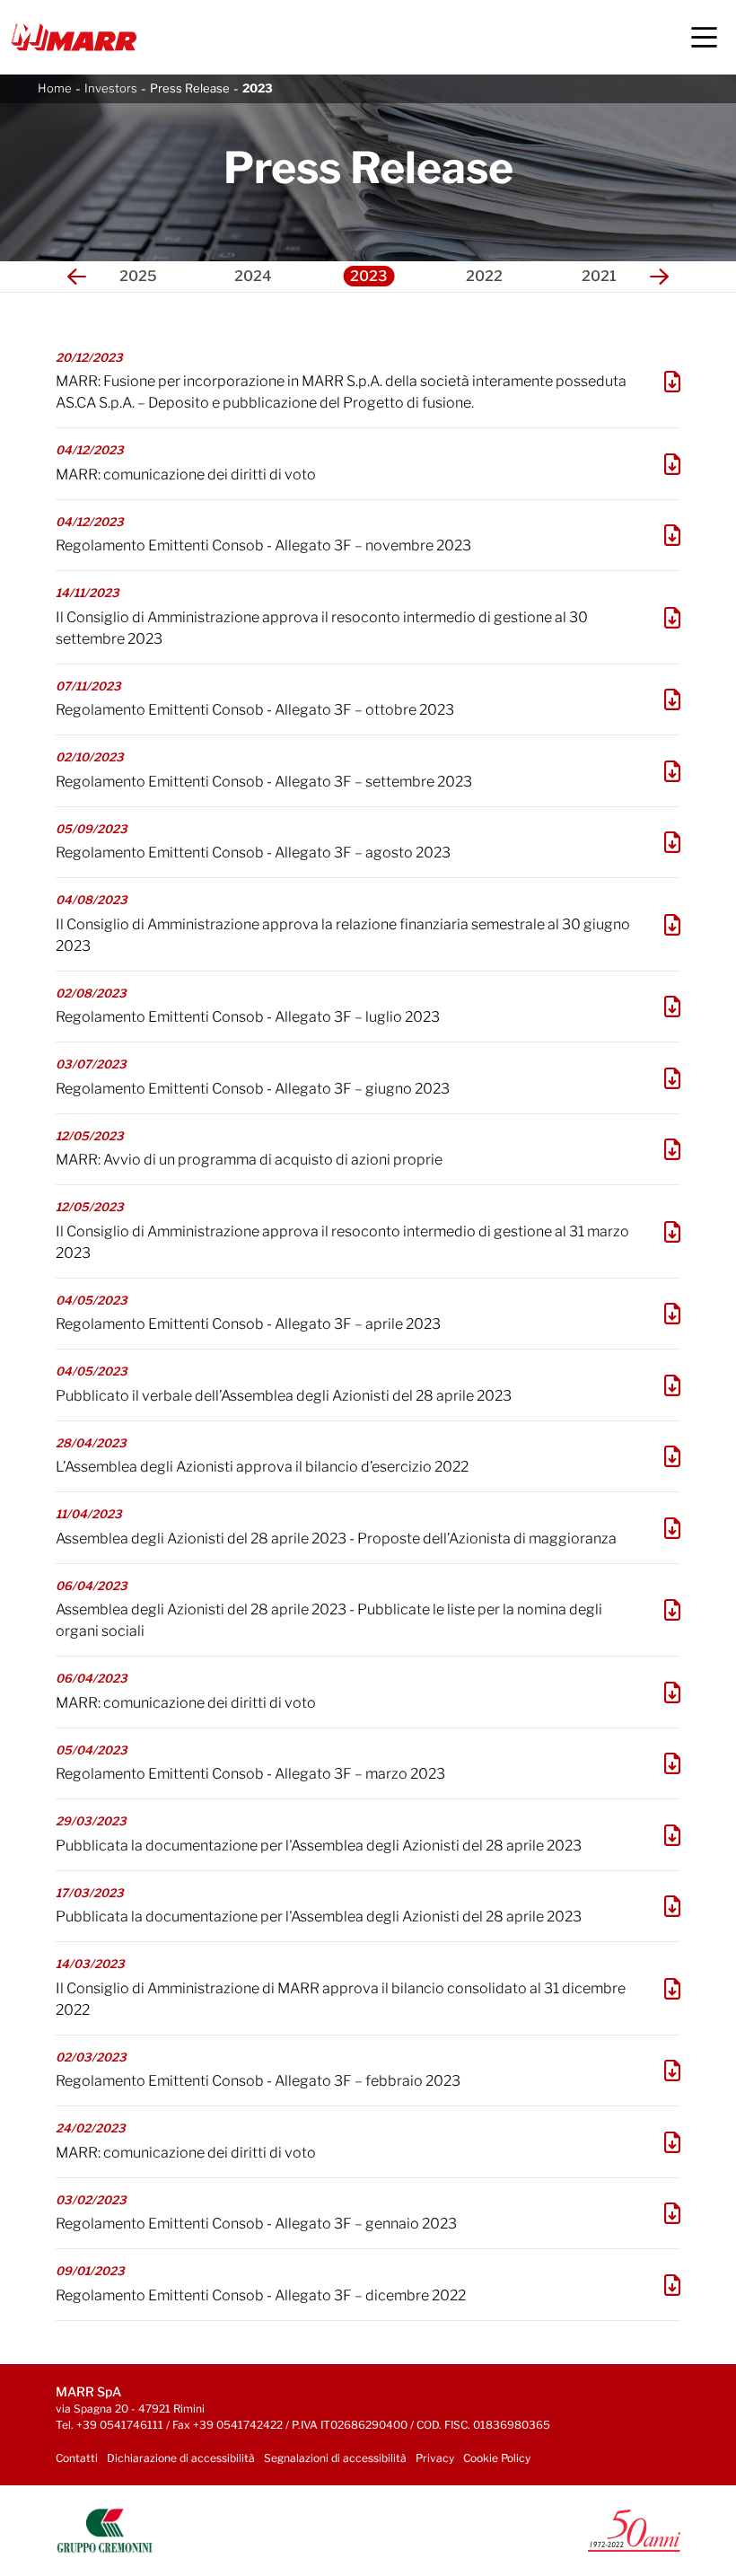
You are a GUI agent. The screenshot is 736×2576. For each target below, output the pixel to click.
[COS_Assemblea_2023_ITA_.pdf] (672, 1456)
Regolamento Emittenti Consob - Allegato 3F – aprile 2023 (248, 1324)
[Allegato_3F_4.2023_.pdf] (672, 1314)
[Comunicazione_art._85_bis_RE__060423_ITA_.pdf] (672, 1692)
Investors (111, 88)
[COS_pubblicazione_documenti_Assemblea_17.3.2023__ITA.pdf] (672, 1906)
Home (55, 88)
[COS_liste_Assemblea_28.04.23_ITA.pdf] (672, 1610)
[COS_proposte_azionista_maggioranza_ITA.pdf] (672, 1528)
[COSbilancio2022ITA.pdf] (672, 1989)
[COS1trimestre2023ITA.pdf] (672, 1232)
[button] (77, 277)
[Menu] (704, 37)
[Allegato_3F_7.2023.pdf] (672, 1007)
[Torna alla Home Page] (74, 37)
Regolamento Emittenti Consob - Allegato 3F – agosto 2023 (253, 853)
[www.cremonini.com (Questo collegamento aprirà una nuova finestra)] (105, 2530)
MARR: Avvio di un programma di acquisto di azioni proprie (249, 1160)
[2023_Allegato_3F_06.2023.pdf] (672, 1078)
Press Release (190, 88)
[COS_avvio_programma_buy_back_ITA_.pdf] (672, 1149)
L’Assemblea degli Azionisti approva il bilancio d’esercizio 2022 (262, 1467)
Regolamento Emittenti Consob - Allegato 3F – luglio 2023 (248, 1017)
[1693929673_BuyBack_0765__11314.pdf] (672, 842)
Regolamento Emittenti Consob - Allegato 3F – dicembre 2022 (261, 2295)
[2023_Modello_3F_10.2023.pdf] (672, 699)
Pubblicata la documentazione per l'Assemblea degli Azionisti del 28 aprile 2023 (319, 1846)
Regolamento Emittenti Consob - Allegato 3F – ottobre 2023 (255, 710)
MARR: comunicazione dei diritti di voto (186, 475)
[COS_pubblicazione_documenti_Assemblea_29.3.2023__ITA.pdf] (672, 1835)
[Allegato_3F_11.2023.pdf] (672, 535)
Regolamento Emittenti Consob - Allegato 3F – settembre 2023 (264, 782)
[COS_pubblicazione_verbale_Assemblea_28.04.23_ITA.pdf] (672, 1385)
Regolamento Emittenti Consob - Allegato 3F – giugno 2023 (253, 1089)
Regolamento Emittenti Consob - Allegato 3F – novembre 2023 (263, 545)
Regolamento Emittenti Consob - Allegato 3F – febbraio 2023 (258, 2081)
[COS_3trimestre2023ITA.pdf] (672, 618)
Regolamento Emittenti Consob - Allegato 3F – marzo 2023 (250, 1774)
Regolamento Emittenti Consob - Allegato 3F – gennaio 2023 (256, 2224)
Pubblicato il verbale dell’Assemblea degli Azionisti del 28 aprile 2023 (284, 1396)
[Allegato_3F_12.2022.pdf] (672, 2285)
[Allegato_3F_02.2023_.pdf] (672, 2070)
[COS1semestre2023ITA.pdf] (672, 925)
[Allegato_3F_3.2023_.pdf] (672, 1763)
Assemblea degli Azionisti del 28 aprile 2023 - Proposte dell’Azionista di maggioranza (336, 1539)
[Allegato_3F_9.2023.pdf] (672, 771)
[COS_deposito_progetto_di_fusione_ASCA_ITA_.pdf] (672, 382)
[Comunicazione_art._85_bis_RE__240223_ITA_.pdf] (672, 2142)
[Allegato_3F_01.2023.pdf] (672, 2213)
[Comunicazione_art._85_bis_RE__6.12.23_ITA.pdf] (672, 464)
